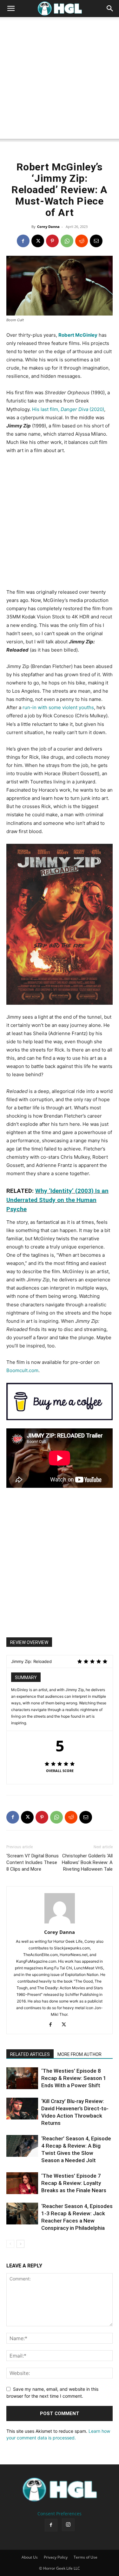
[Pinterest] (52, 241)
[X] (38, 241)
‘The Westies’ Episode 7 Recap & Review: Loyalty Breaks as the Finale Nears (74, 2183)
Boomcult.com (22, 1370)
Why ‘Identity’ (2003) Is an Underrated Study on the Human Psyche (57, 1200)
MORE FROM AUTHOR (79, 2054)
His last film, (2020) (68, 409)
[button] (11, 9)
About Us (30, 2557)
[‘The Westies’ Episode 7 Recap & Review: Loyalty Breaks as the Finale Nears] (22, 2183)
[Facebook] (23, 241)
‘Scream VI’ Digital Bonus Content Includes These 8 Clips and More (33, 1862)
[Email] (96, 241)
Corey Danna (48, 227)
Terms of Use (86, 2557)
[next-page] (20, 2244)
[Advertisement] (60, 80)
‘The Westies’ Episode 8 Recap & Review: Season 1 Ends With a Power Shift (74, 2078)
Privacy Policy (56, 2557)
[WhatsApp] (67, 241)
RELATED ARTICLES (30, 2054)
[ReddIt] (82, 241)
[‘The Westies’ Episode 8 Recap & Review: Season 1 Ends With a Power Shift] (22, 2078)
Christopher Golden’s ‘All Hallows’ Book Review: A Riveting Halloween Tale (87, 1862)
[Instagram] (68, 2525)
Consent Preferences (60, 2514)
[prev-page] (10, 2244)
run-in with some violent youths (58, 707)
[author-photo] (60, 1923)
